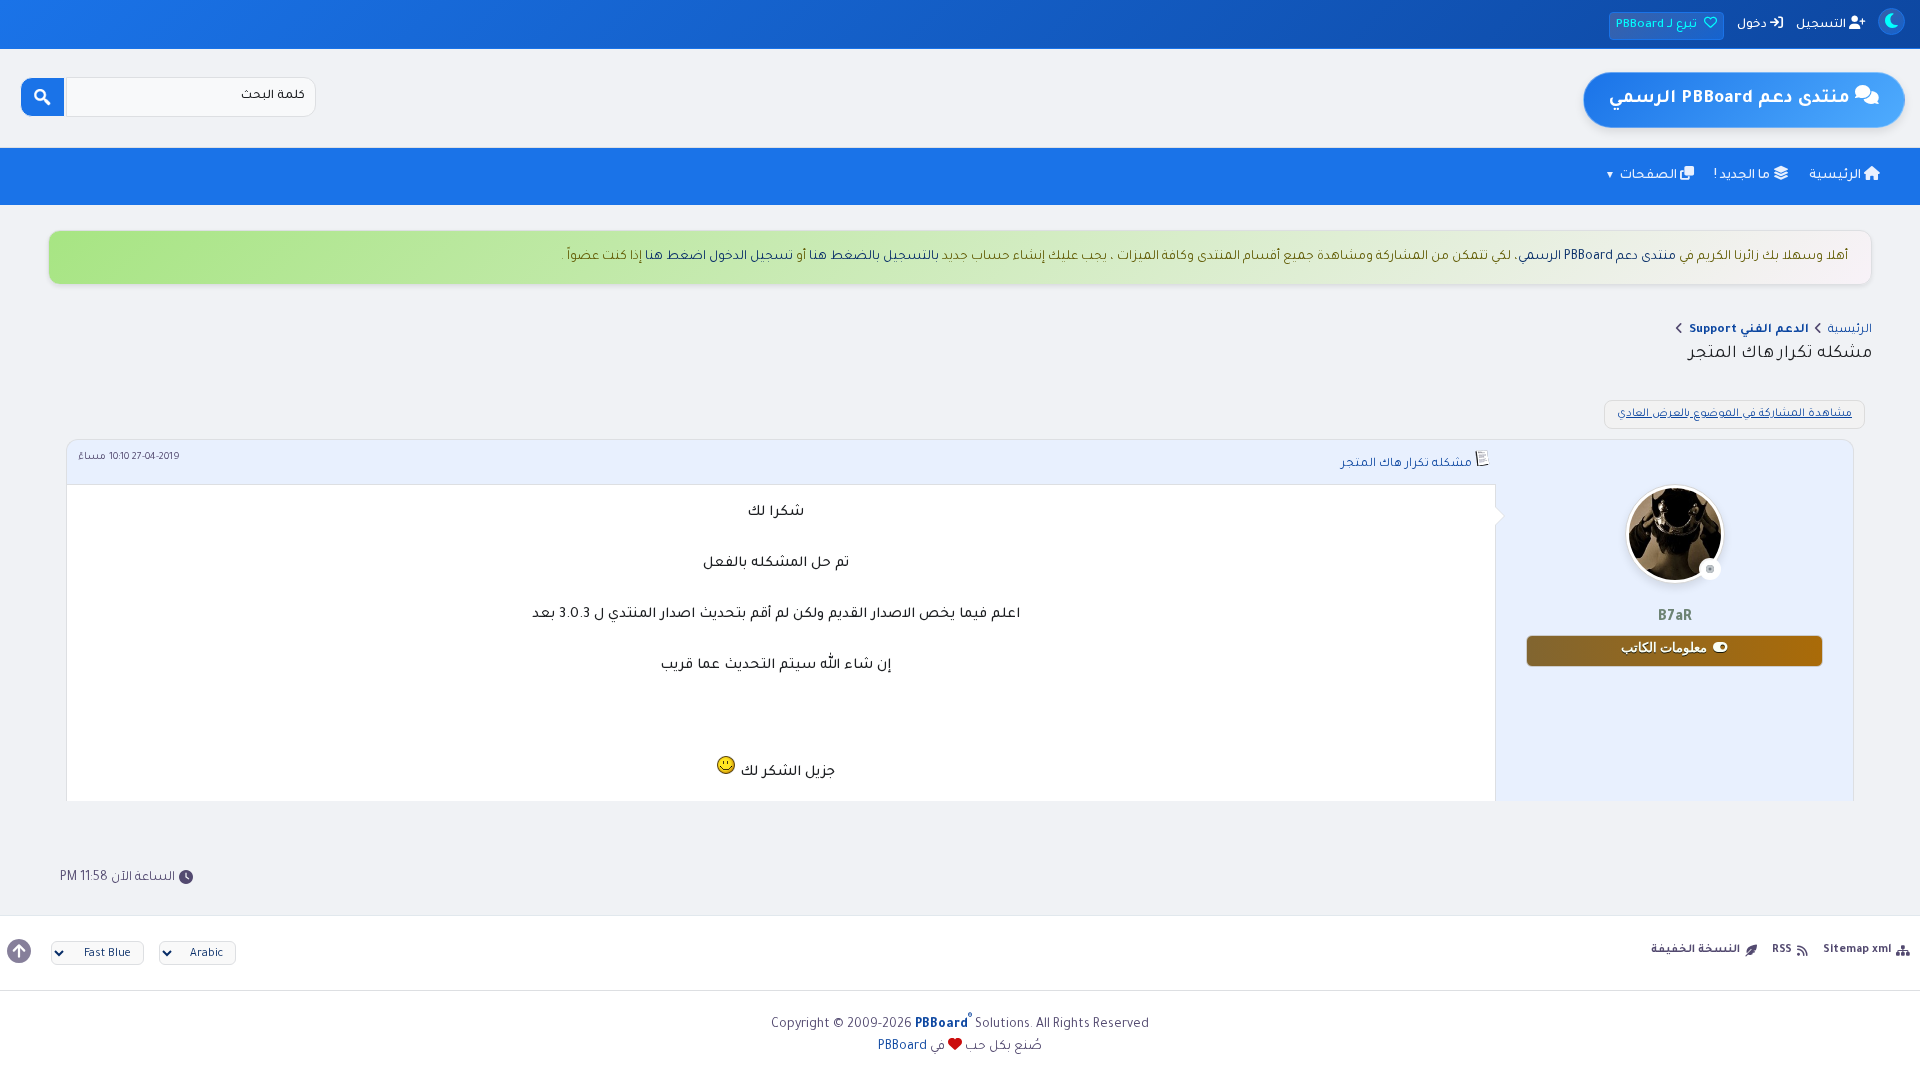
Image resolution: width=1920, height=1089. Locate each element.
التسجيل (1822, 25)
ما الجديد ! (1743, 176)
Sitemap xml (1857, 950)
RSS (1782, 950)
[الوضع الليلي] (1891, 21)
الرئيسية (1836, 176)
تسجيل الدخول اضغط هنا (719, 257)
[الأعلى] (19, 951)
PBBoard (902, 1047)
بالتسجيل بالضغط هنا (874, 257)
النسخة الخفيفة (1695, 950)
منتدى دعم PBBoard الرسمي (1597, 257)
